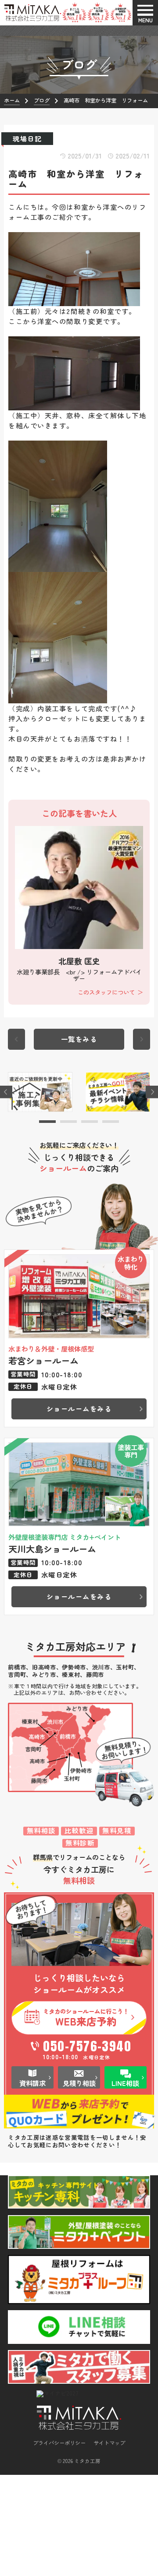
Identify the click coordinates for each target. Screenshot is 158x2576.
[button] (47, 1122)
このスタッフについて (106, 992)
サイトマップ (109, 2443)
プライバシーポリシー (59, 2443)
